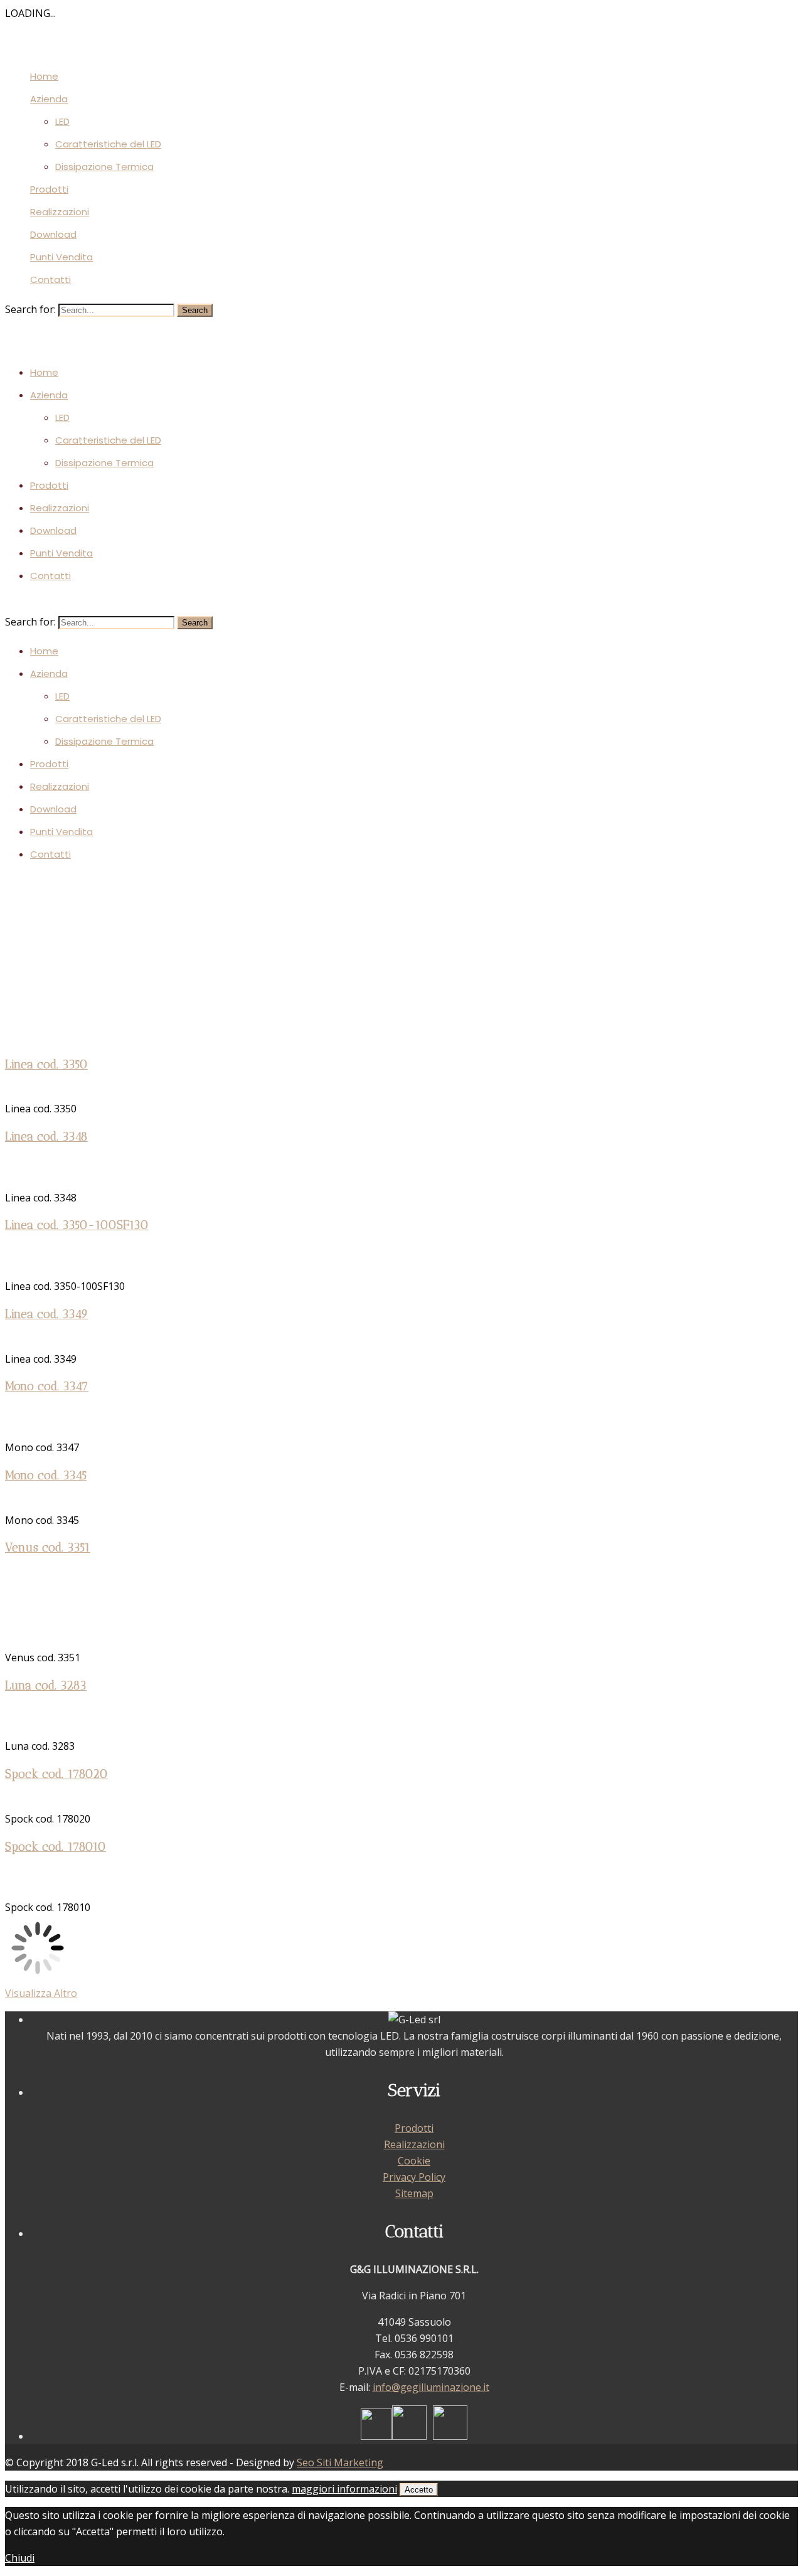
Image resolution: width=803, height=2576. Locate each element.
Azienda (49, 99)
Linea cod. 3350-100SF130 (77, 1225)
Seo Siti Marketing (340, 2462)
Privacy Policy (414, 2177)
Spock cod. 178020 (56, 1774)
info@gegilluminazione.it (431, 2387)
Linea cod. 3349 (46, 1314)
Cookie (414, 2161)
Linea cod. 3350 (46, 1064)
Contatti (51, 279)
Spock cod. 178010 (56, 1847)
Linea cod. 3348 (46, 1136)
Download (53, 234)
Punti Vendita (61, 257)
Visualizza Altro (41, 1993)
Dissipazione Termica (104, 167)
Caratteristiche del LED (108, 144)
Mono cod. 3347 (47, 1386)
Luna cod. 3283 (46, 1685)
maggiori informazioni (344, 2489)
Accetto (419, 2490)
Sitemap (414, 2193)
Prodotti (49, 189)
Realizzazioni (60, 212)
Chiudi (20, 2558)
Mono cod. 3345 (46, 1475)
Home (44, 76)
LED (62, 121)
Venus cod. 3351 (48, 1547)
